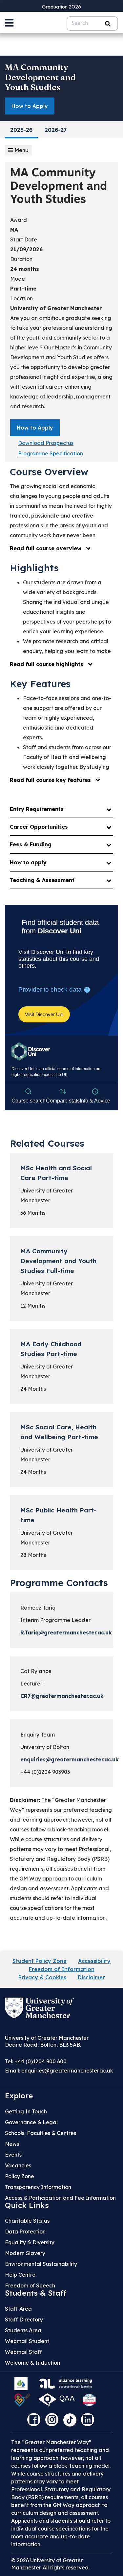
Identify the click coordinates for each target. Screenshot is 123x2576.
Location (21, 298)
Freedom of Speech (30, 2285)
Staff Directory (24, 2320)
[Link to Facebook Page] (35, 2422)
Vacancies (18, 2165)
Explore (19, 2096)
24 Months (33, 1389)
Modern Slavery (25, 2253)
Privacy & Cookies (42, 1977)
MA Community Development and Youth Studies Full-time (58, 1261)
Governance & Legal (31, 2122)
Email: (59, 2071)
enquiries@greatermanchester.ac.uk (70, 1759)
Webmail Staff (23, 2352)
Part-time (23, 289)
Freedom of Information (62, 1969)
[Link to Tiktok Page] (72, 2422)
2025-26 (21, 131)
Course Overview (49, 472)
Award (19, 220)
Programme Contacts (59, 1583)
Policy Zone (20, 2176)
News (12, 2144)
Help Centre (20, 2275)
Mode (18, 279)
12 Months (33, 1306)
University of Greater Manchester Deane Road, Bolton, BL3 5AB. (47, 2041)
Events (13, 2155)
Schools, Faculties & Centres (41, 2133)
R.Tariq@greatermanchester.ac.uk (66, 1632)
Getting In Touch (26, 2111)
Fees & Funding (31, 844)
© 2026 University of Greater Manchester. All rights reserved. (50, 2564)
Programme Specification (51, 453)
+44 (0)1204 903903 (45, 1772)
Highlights (34, 568)
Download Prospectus (46, 443)
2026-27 (56, 131)
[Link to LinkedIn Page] (89, 2422)
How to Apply (30, 106)
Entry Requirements (37, 809)
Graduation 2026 (61, 7)
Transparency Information (38, 2187)
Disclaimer (91, 1977)
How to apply (28, 862)
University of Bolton (45, 1747)
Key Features (40, 684)
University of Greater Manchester (56, 308)
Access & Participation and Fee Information (60, 2198)
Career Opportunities (39, 827)
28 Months (33, 1555)
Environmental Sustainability (41, 2264)
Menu (21, 150)
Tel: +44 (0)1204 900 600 (36, 2061)
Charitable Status (27, 2221)
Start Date (24, 239)
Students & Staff (36, 2293)
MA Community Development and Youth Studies (40, 77)
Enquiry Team (38, 1735)
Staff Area (18, 2309)
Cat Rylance (36, 1671)
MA (14, 230)
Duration (21, 259)
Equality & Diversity (30, 2242)
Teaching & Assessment (42, 880)
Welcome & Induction (32, 2363)
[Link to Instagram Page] (53, 2422)
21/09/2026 (26, 249)
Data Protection (25, 2232)
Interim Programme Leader (55, 1620)
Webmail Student (27, 2341)
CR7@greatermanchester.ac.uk (62, 1696)
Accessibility (94, 1961)
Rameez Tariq (38, 1608)
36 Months (33, 1213)
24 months (25, 269)
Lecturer (31, 1684)
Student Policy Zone (40, 1961)
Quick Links (27, 2205)
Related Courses (47, 1143)
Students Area (23, 2330)
